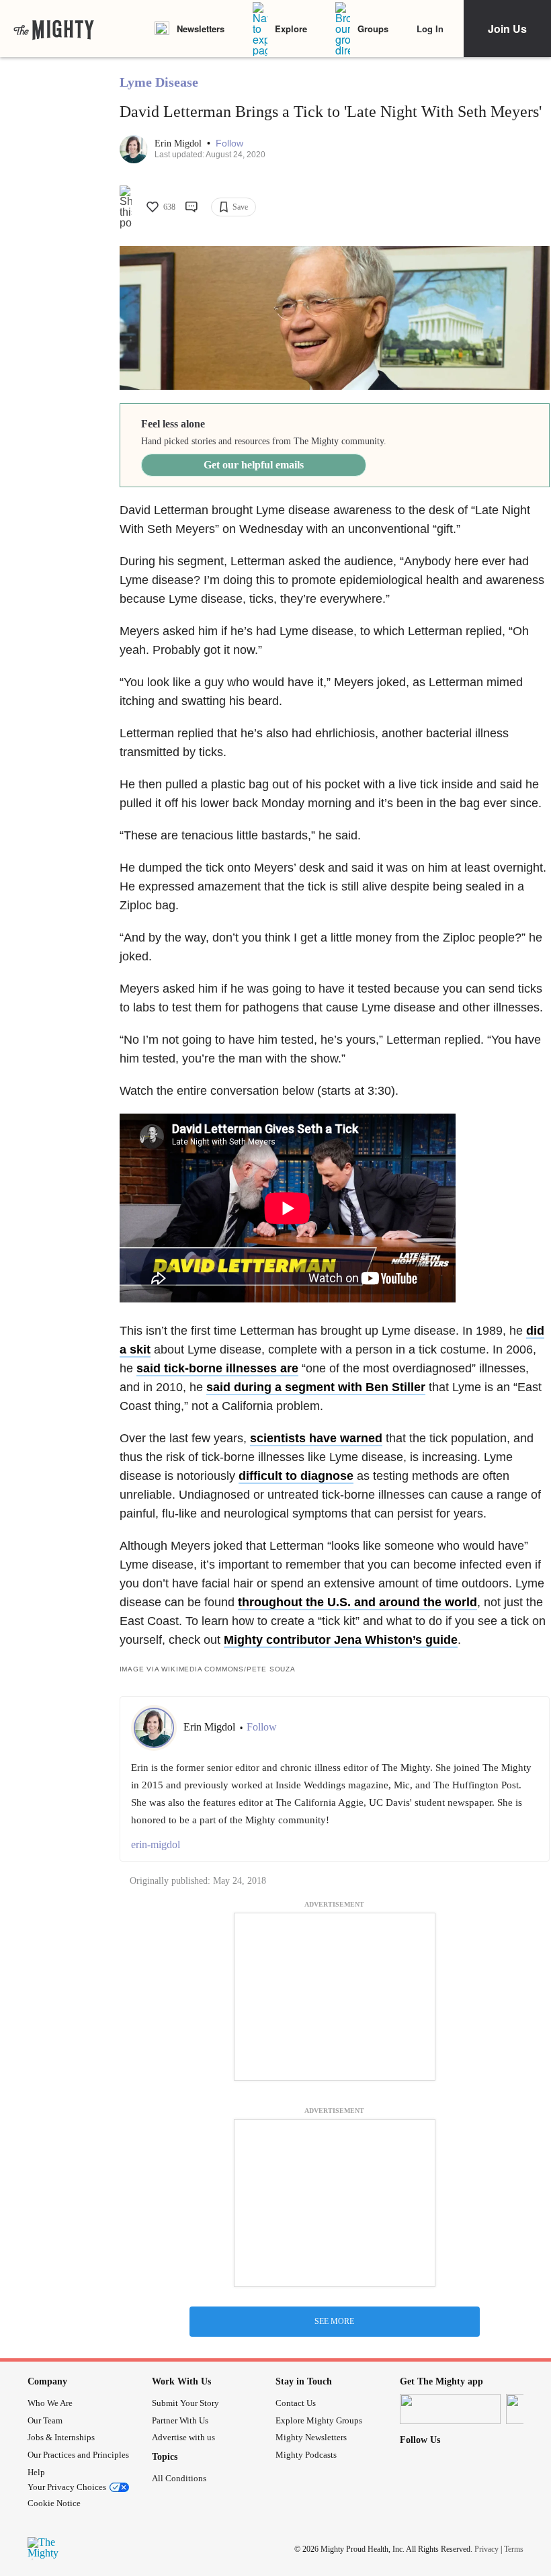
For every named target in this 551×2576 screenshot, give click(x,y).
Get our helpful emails (254, 465)
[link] (54, 29)
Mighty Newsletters (311, 2437)
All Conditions (179, 2478)
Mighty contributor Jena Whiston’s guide (341, 1640)
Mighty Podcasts (306, 2455)
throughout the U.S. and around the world (357, 1602)
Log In (430, 29)
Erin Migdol (179, 143)
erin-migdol (156, 1844)
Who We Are (50, 2403)
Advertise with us (183, 2437)
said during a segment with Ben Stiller (316, 1387)
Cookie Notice (54, 2503)
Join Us (507, 29)
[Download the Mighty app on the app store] (450, 2409)
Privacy (486, 2548)
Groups (373, 29)
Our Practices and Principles (78, 2455)
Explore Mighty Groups (319, 2420)
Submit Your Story (185, 2403)
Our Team (45, 2420)
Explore (291, 29)
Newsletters (201, 29)
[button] (229, 143)
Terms (514, 2548)
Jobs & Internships (61, 2437)
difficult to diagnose (296, 1476)
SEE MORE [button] (334, 2321)
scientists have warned (316, 1438)
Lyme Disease (159, 82)
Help (36, 2472)
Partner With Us (180, 2420)
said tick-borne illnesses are (217, 1368)
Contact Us (296, 2403)
